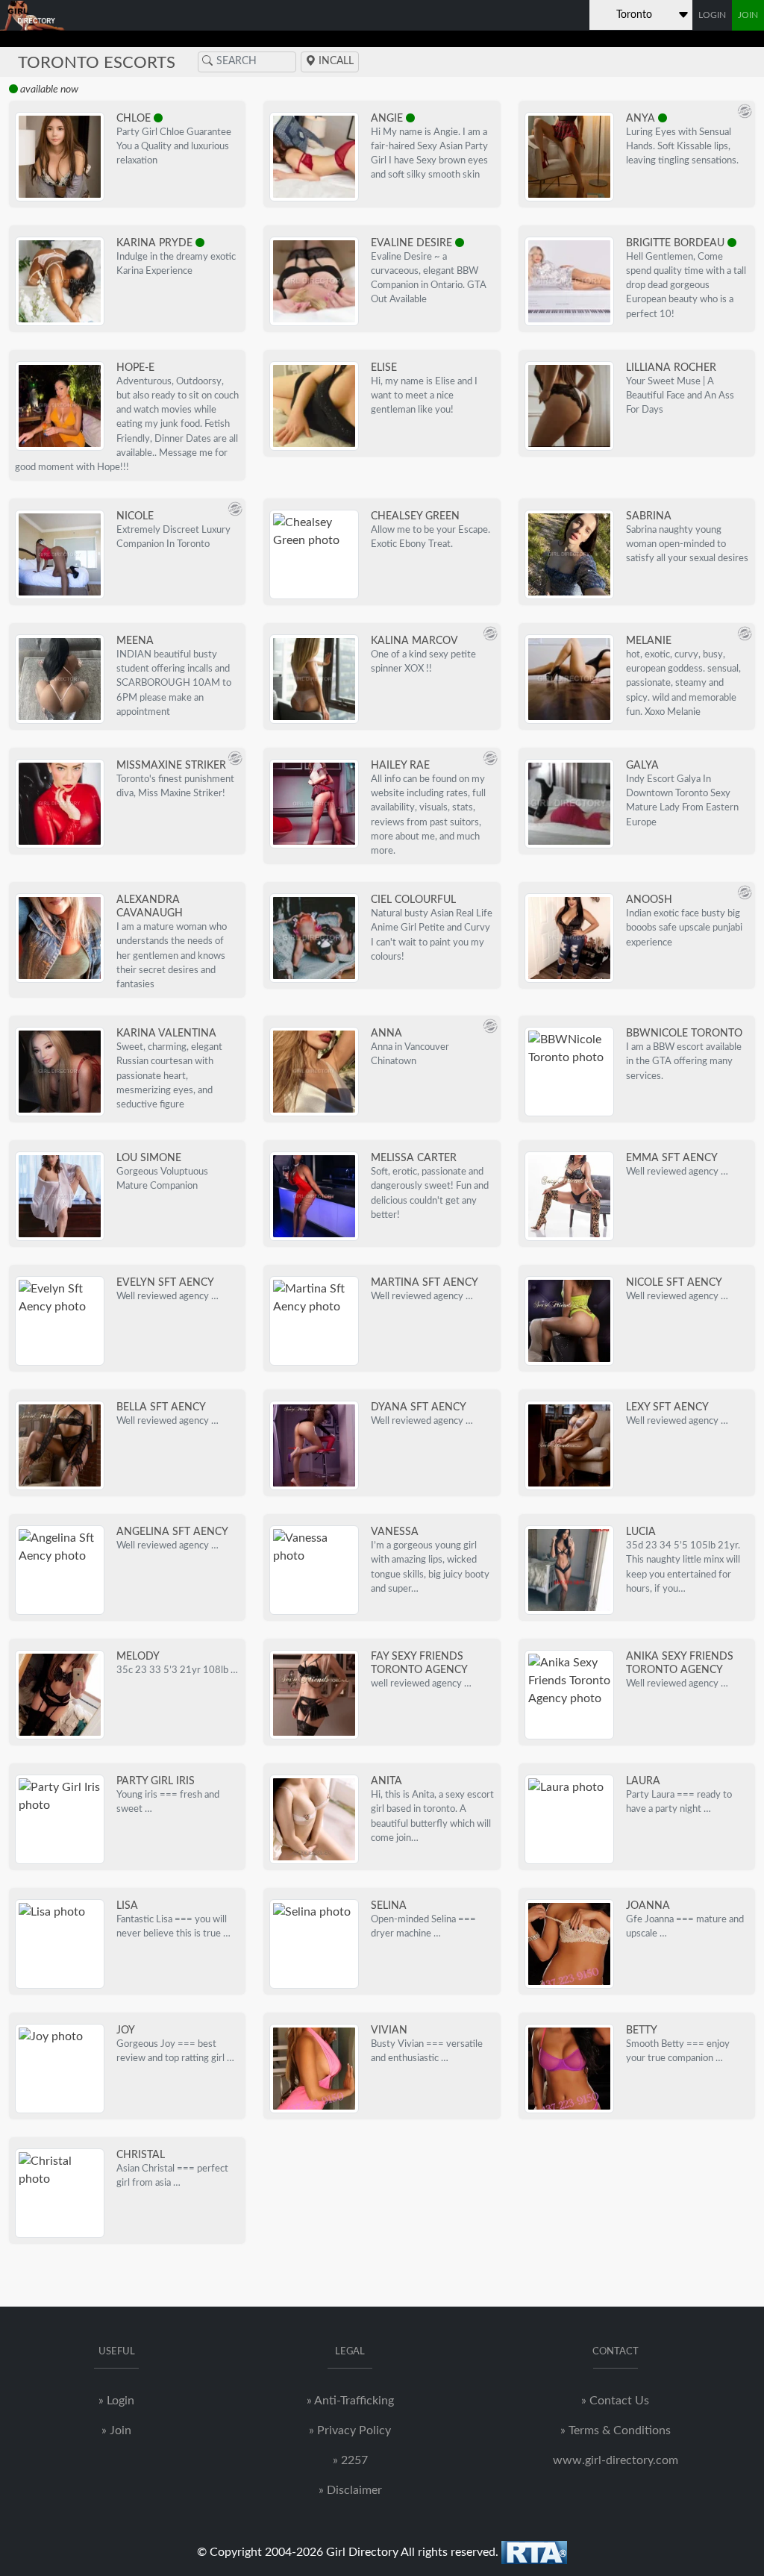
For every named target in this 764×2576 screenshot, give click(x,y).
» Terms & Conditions (616, 2430)
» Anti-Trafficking (350, 2401)
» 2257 (350, 2460)
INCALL (335, 61)
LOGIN (712, 15)
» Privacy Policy (350, 2430)
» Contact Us (615, 2401)
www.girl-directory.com (616, 2460)
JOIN (748, 15)
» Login (116, 2401)
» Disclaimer (350, 2490)
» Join (116, 2430)
